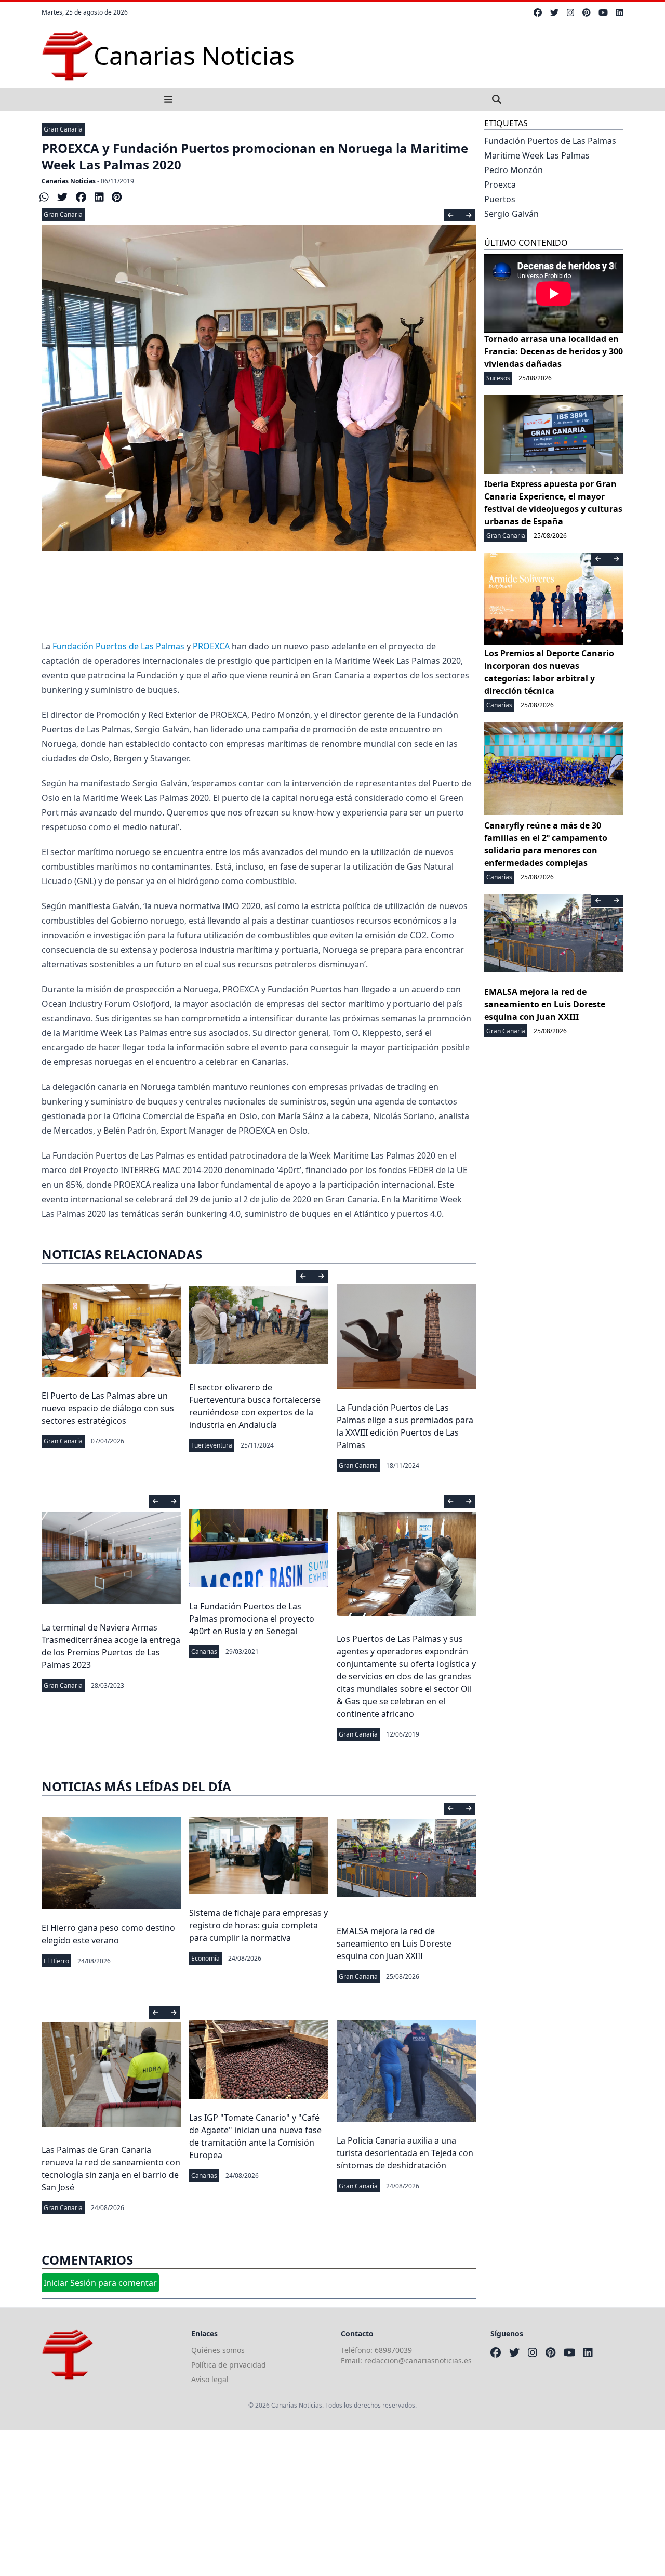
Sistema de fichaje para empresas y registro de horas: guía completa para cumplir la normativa (258, 1925)
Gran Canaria (63, 129)
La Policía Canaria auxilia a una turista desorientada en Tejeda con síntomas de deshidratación (405, 2153)
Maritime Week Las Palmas (537, 155)
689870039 (393, 2350)
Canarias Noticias (69, 181)
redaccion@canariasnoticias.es (418, 2361)
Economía (205, 1958)
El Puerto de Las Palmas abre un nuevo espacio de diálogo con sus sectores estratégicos (108, 1408)
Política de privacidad (229, 2365)
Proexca (500, 185)
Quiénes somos (218, 2350)
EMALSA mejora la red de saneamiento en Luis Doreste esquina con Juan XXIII (394, 1943)
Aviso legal (210, 2379)
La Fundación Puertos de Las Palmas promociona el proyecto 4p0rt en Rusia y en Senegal (252, 1619)
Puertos (500, 199)
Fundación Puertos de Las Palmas (118, 646)
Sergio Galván (511, 214)
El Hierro (56, 1961)
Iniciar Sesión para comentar (100, 2283)
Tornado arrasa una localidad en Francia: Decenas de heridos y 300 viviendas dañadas (554, 351)
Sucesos (498, 378)
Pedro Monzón (514, 170)
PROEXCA (211, 646)
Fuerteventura (212, 1445)
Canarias (204, 1652)
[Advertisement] (312, 2503)
